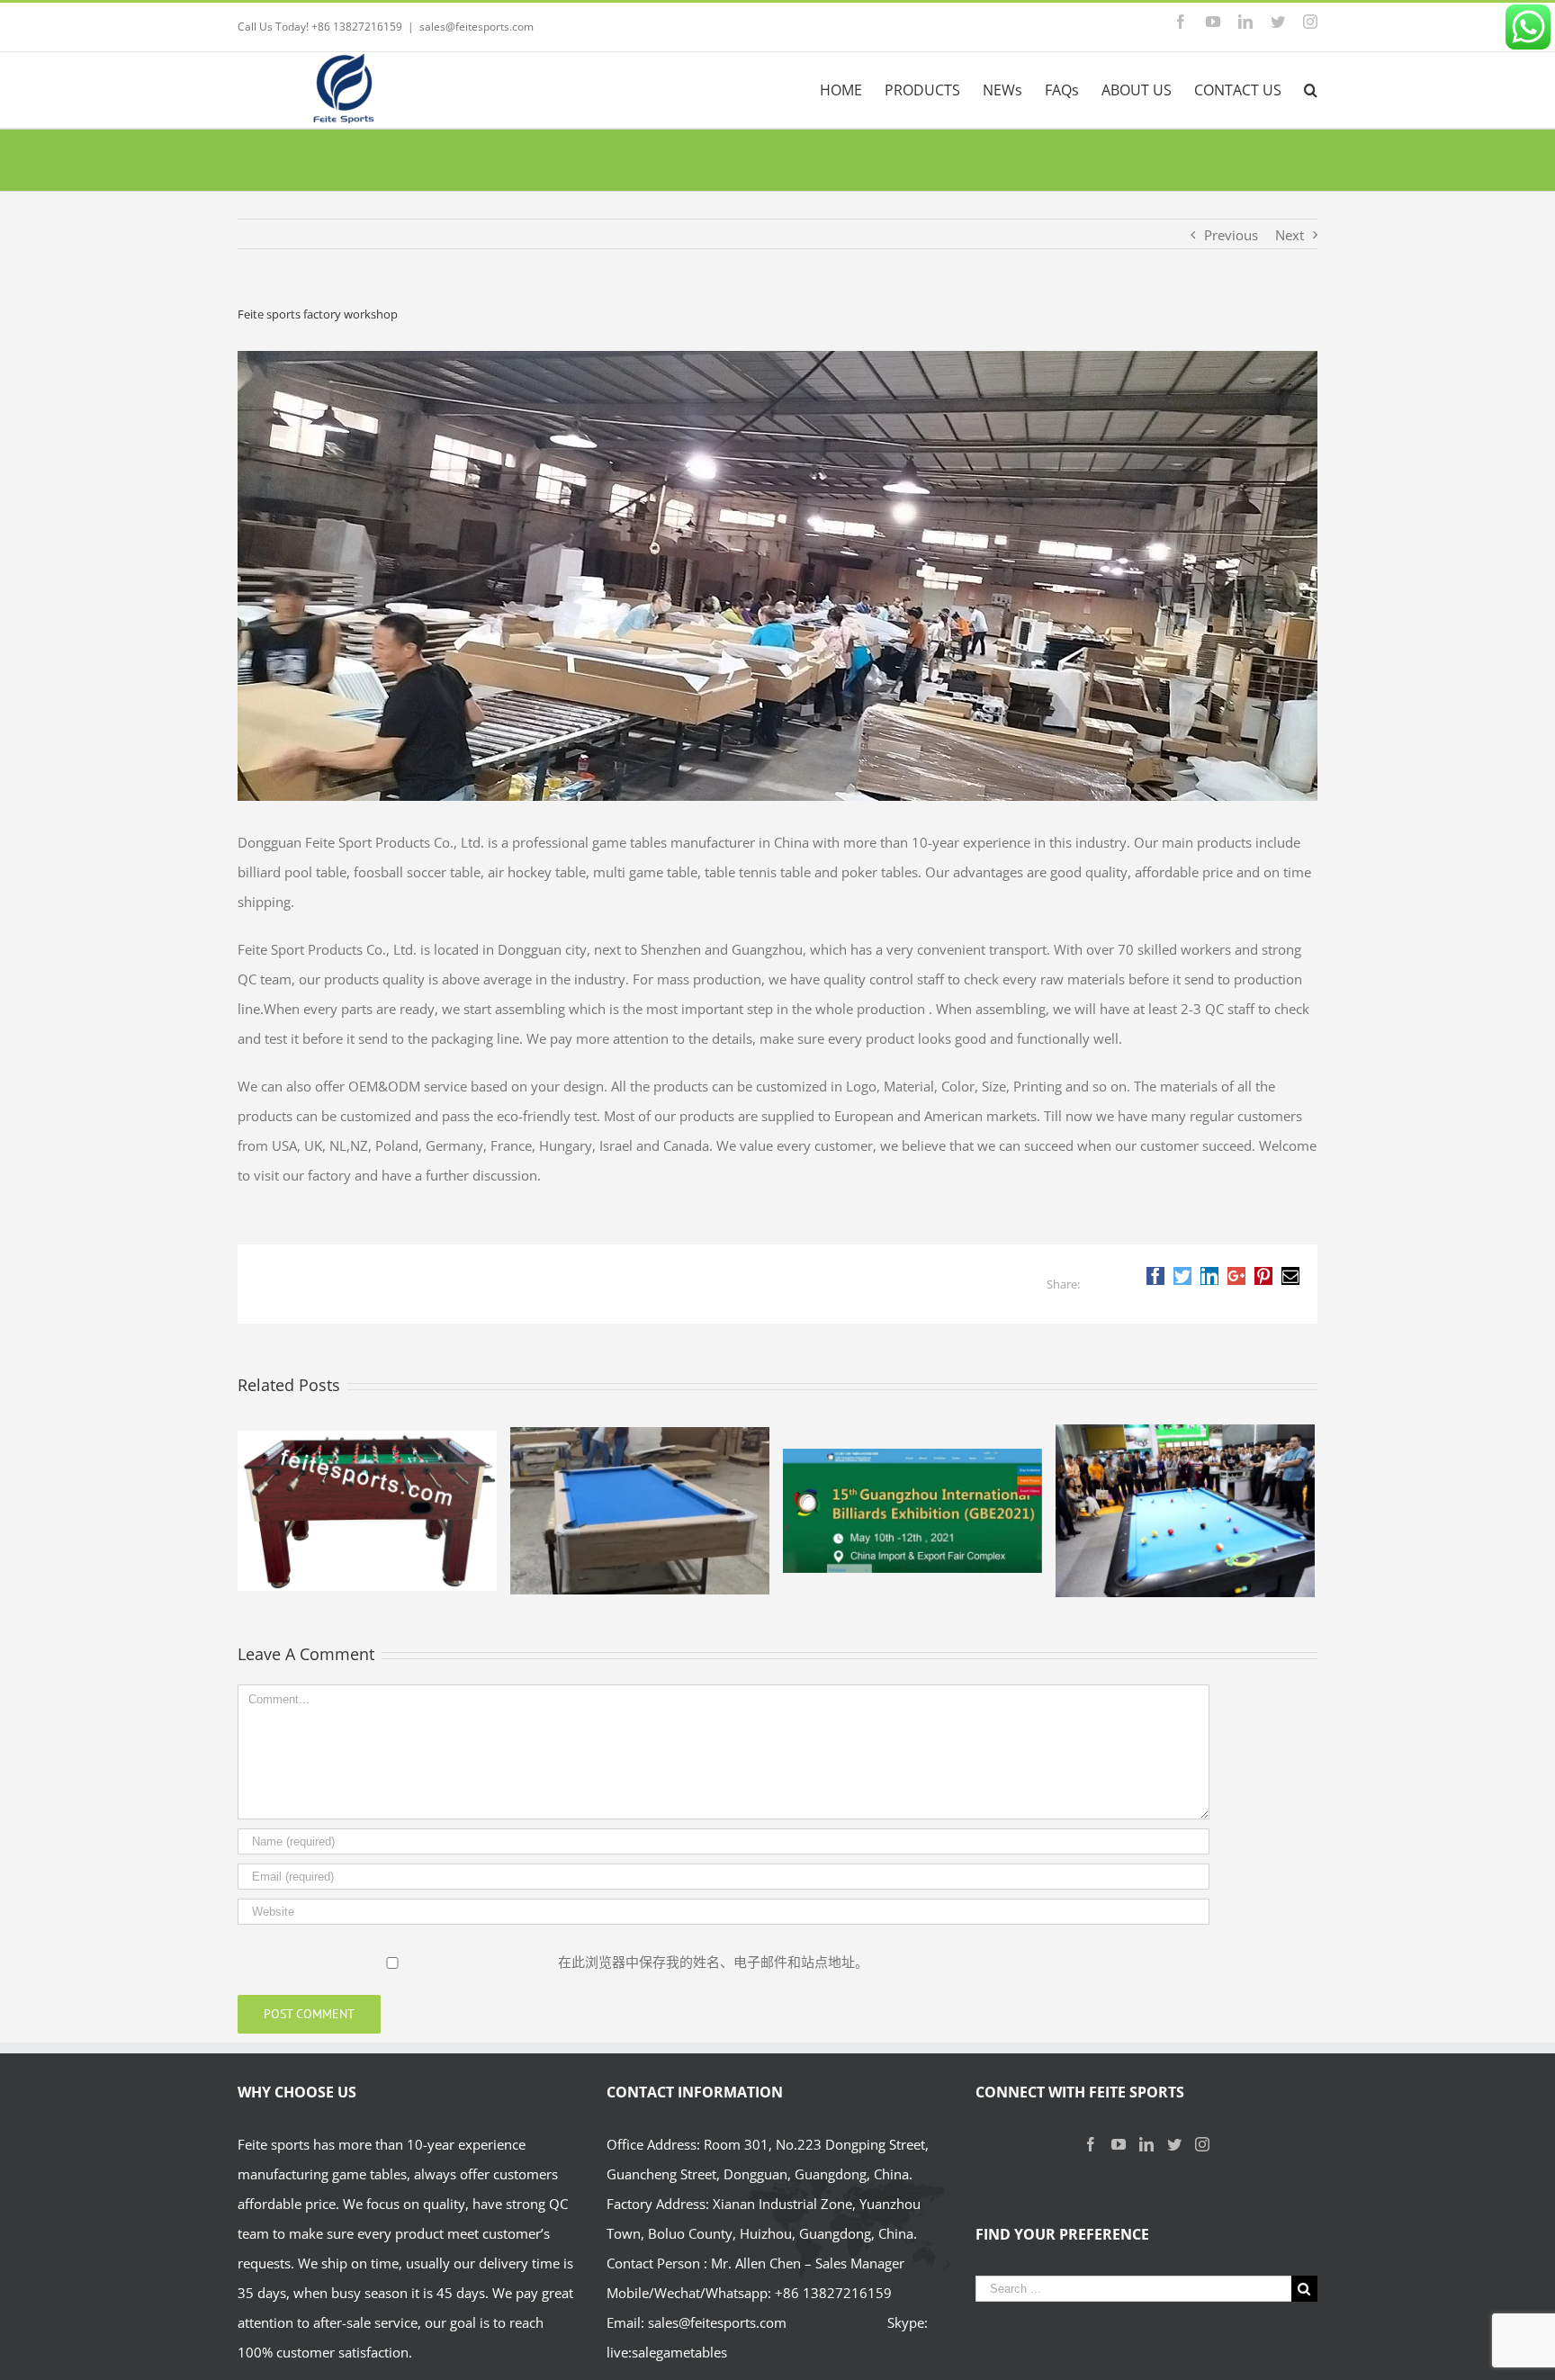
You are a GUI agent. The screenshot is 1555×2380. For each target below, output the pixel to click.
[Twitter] (1174, 2144)
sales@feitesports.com (476, 27)
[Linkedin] (1146, 2144)
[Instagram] (1202, 2144)
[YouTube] (1119, 2144)
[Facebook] (1091, 2144)
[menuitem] (852, 90)
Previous (1231, 235)
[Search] (1311, 90)
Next (1290, 235)
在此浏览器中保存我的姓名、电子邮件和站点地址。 (713, 1962)
